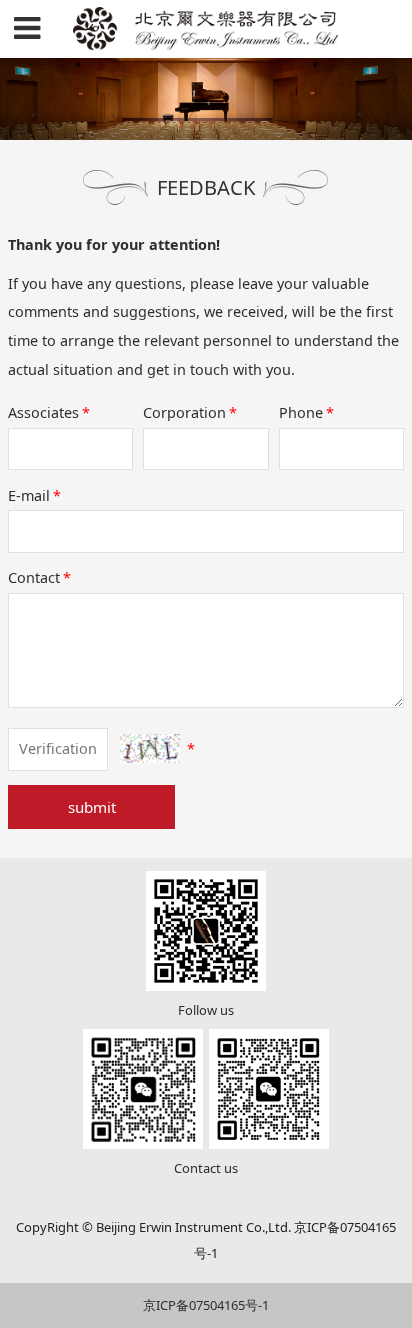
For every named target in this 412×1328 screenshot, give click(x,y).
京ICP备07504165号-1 (206, 1305)
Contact (39, 577)
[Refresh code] (150, 748)
